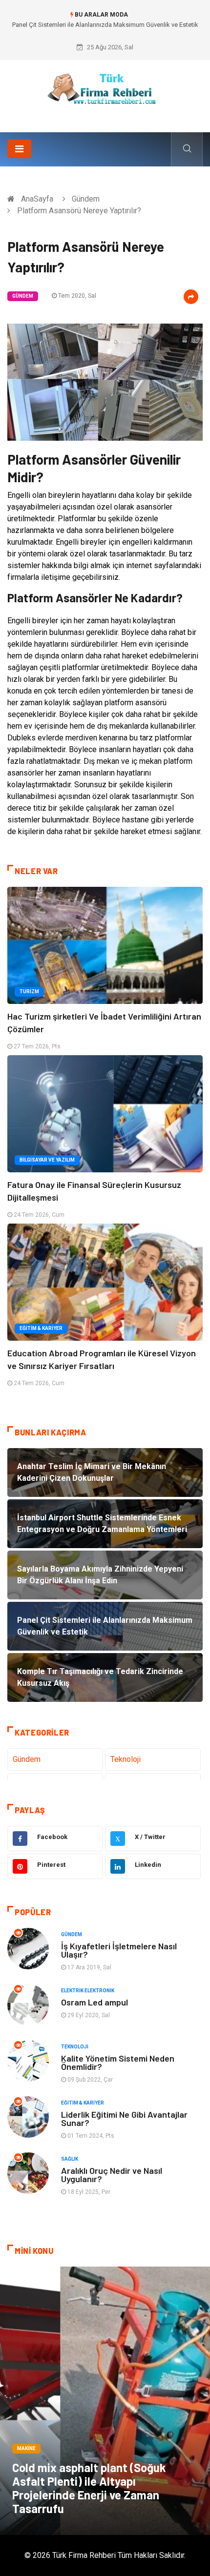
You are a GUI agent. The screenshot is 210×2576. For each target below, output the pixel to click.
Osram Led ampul (94, 2002)
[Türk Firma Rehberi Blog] (105, 92)
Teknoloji (126, 1759)
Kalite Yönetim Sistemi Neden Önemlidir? (118, 2062)
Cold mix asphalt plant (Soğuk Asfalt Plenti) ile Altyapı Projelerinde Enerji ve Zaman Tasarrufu (89, 2488)
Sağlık (70, 2159)
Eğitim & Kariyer (41, 1328)
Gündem (86, 199)
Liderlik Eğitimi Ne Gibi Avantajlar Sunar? (124, 2118)
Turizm (29, 992)
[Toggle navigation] (19, 149)
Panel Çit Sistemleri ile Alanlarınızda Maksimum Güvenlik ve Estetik (105, 25)
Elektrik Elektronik (88, 1991)
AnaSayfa (37, 199)
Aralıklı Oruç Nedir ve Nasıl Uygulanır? (112, 2175)
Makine (26, 2448)
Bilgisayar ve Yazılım (47, 1160)
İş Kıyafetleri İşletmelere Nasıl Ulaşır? (119, 1950)
